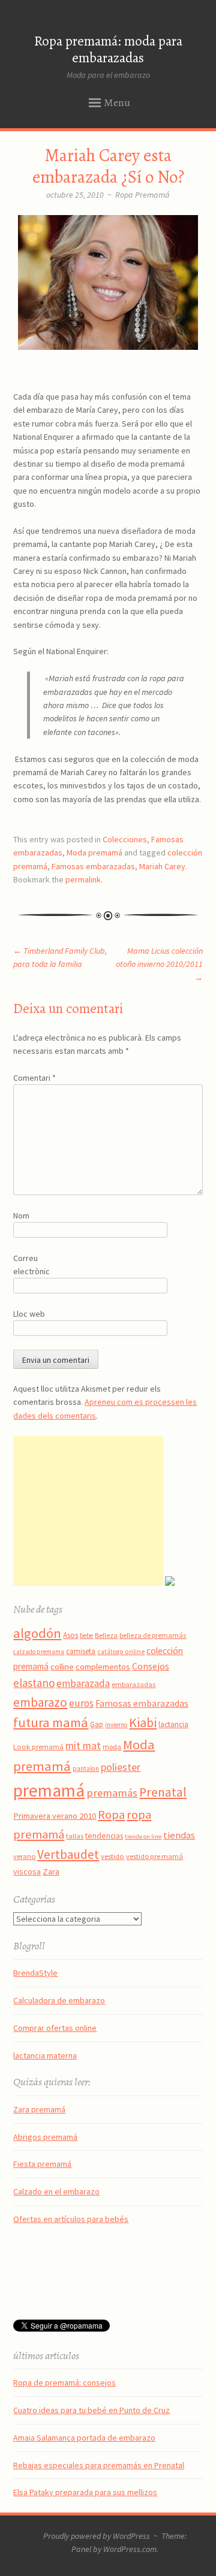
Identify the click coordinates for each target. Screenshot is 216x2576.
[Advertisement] (88, 1511)
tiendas (179, 1835)
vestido (112, 1856)
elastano (34, 1683)
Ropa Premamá (142, 195)
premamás (112, 1793)
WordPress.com (130, 2549)
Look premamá (38, 1746)
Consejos (151, 1666)
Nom (21, 1216)
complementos (103, 1667)
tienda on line (143, 1836)
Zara (51, 1871)
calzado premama (39, 1652)
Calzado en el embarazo (56, 2191)
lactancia (173, 1724)
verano (24, 1856)
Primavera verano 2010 (55, 1816)
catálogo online (121, 1652)
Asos (70, 1635)
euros (81, 1703)
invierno (116, 1725)
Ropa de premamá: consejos (64, 2383)
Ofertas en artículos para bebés (71, 2219)
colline (62, 1667)
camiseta (81, 1651)
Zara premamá (39, 2109)
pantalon (86, 1768)
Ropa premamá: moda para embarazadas (108, 50)
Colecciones (125, 839)
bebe (86, 1635)
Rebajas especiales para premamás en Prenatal (99, 2465)
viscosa (27, 1871)
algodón (37, 1633)
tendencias (104, 1836)
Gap (97, 1724)
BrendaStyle (35, 1973)
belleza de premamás (153, 1635)
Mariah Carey (162, 866)
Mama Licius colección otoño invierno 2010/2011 (159, 964)
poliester (121, 1767)
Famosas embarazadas (93, 866)
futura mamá (51, 1722)
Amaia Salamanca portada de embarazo (84, 2438)
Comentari (34, 1078)
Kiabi (143, 1722)
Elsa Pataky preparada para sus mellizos (85, 2492)
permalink (83, 879)
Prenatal (163, 1792)
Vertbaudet (68, 1854)
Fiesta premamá (42, 2164)
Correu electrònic (31, 1265)
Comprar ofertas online (55, 2028)
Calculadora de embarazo (59, 2000)
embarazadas (133, 1684)
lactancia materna (45, 2055)
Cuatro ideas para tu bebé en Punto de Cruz (91, 2410)
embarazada (83, 1683)
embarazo (40, 1702)
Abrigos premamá (45, 2137)
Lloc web (29, 1314)
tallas (75, 1836)
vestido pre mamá (154, 1856)
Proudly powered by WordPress (97, 2536)
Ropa (111, 1815)
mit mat (83, 1745)
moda (112, 1747)
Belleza (106, 1635)
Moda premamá (94, 852)
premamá (49, 1790)
